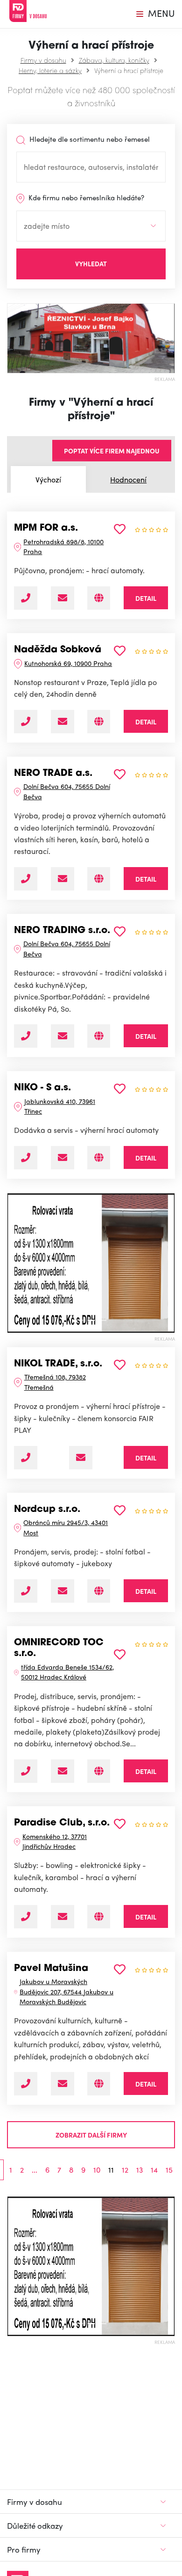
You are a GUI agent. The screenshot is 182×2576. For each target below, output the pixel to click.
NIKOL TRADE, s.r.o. (58, 1364)
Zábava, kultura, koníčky (114, 60)
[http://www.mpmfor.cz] (99, 598)
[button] (11, 1263)
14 (154, 2170)
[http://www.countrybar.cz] (99, 722)
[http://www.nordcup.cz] (99, 1591)
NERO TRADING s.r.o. (62, 931)
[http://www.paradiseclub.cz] (99, 1917)
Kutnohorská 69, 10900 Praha (68, 663)
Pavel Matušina (51, 1969)
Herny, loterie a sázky (50, 70)
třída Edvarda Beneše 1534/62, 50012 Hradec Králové (67, 1672)
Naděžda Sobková (58, 650)
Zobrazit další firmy (91, 2135)
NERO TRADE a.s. (53, 774)
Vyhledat (91, 263)
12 (125, 2170)
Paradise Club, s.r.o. (62, 1823)
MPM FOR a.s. (46, 528)
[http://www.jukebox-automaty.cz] (99, 2084)
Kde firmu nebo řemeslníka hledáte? (85, 197)
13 (140, 2170)
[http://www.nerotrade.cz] (99, 879)
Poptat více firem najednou (112, 451)
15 (169, 2170)
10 (97, 2170)
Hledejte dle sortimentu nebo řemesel (89, 139)
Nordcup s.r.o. (47, 1510)
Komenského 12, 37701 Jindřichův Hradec (55, 1841)
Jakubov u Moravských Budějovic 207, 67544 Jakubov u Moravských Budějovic (66, 1991)
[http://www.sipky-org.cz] (99, 1771)
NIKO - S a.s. (42, 1088)
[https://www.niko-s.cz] (99, 1158)
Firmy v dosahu (43, 60)
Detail (146, 598)
